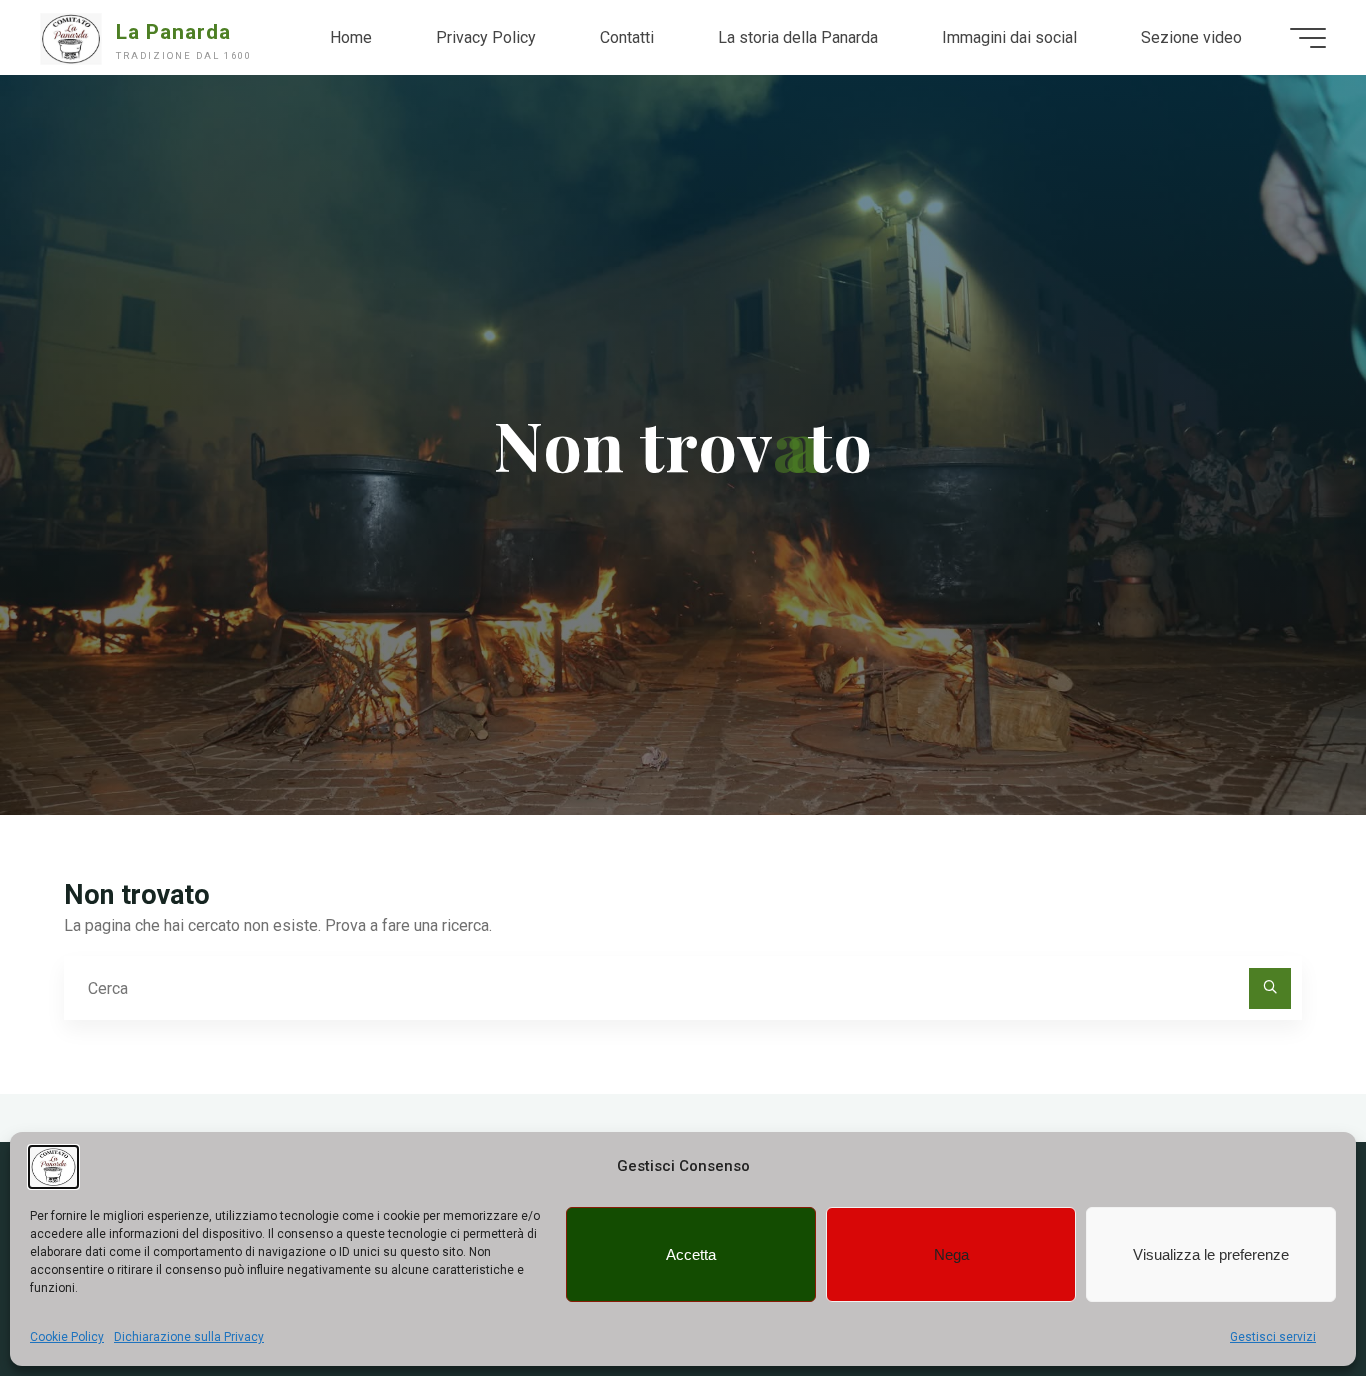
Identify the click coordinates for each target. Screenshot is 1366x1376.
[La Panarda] (71, 37)
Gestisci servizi (1273, 1337)
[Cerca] (1270, 989)
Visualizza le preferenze (1211, 1254)
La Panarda (173, 32)
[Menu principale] (1308, 38)
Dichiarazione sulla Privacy (189, 1337)
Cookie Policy (67, 1337)
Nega (951, 1254)
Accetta (691, 1254)
